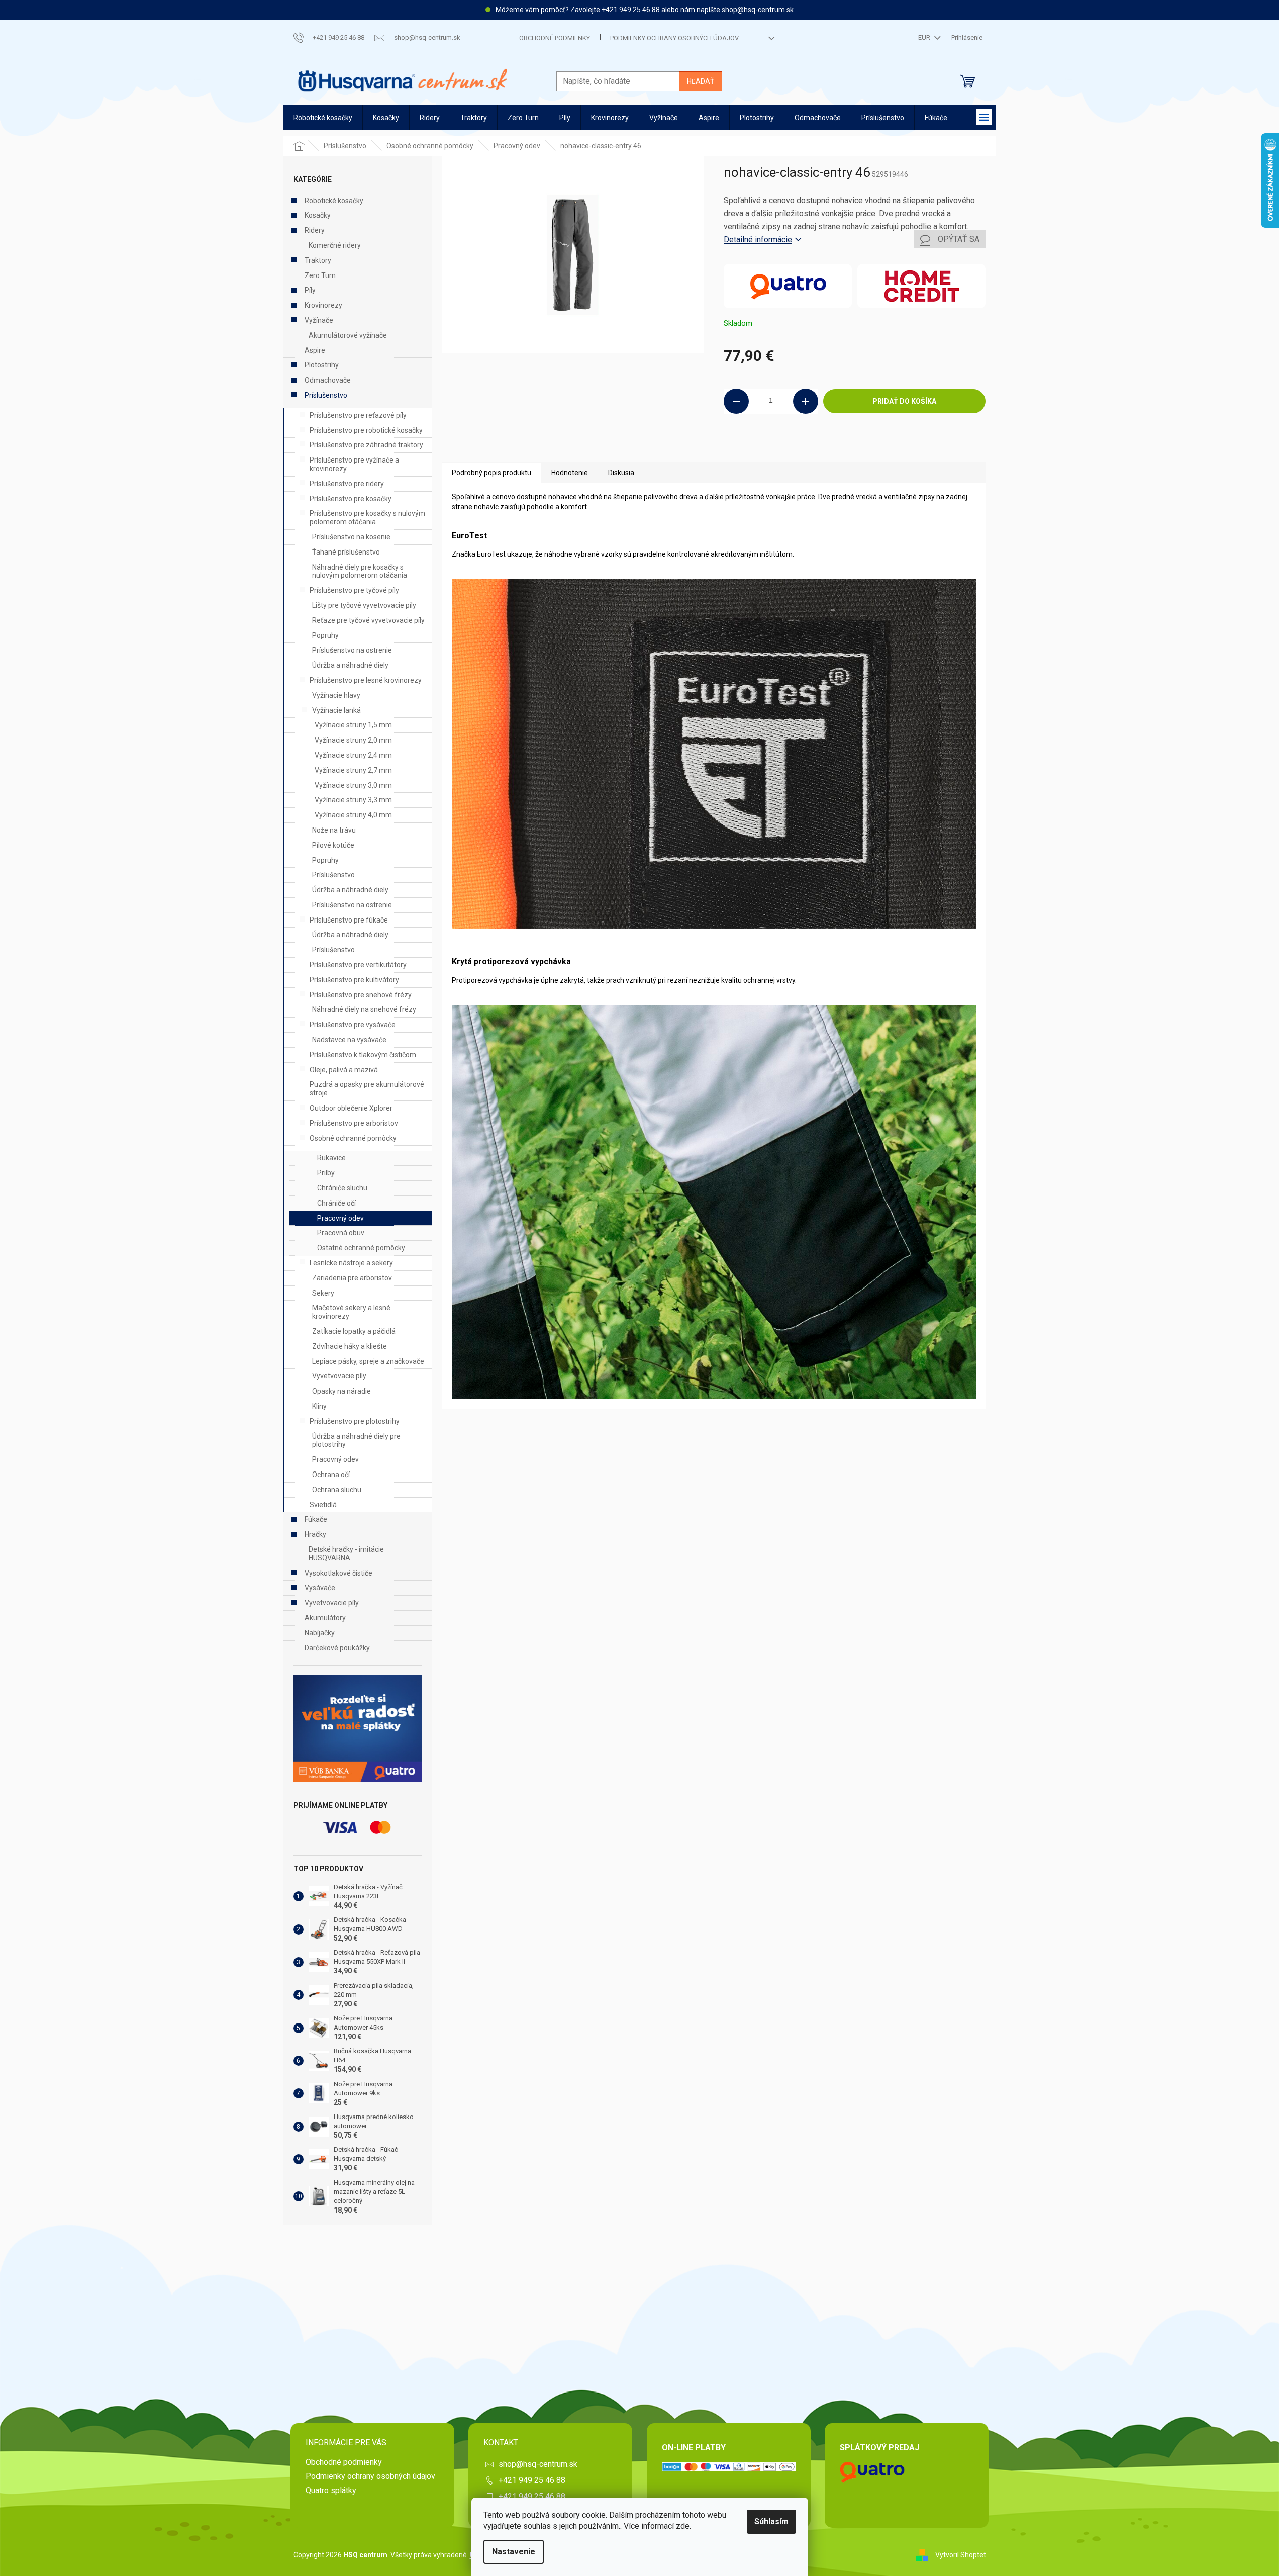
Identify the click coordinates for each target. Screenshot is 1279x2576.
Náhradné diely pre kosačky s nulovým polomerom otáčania (360, 571)
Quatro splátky (331, 2490)
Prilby (326, 1173)
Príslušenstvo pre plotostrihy (355, 1421)
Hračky (315, 1534)
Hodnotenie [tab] (570, 473)
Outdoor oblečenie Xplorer (351, 1108)
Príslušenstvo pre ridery (347, 484)
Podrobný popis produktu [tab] (491, 473)
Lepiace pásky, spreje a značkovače (368, 1361)
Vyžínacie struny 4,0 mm (353, 815)
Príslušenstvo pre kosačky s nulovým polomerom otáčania (367, 518)
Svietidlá (323, 1505)
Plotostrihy (322, 365)
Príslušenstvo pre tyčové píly (354, 590)
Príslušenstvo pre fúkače (349, 920)
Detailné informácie (758, 240)
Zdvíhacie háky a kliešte (350, 1346)
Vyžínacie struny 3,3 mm (353, 800)
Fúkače (316, 1519)
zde (683, 2526)
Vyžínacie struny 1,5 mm (353, 725)
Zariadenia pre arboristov (352, 1278)
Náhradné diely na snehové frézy (364, 1009)
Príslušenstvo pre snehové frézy (361, 995)
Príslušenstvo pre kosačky (351, 499)
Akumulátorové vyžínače (348, 335)
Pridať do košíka (904, 401)
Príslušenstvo (326, 395)
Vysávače (320, 1588)
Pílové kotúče (333, 845)
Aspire (315, 350)
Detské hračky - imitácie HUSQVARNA (346, 1554)
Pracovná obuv (341, 1233)
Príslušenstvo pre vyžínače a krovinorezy (354, 464)
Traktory (318, 260)
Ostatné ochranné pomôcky (361, 1248)
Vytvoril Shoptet (961, 2555)
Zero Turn (320, 275)
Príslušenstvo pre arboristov (354, 1123)
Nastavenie (514, 2552)
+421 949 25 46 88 (631, 10)
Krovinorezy (323, 305)
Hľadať (701, 81)
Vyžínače (319, 320)
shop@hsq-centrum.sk (758, 10)
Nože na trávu (334, 830)
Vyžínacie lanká (336, 710)
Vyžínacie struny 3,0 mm (353, 785)
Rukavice (331, 1158)
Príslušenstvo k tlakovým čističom (363, 1055)
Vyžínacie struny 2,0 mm (353, 740)
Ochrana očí (331, 1475)
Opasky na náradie (341, 1391)
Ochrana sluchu (337, 1490)
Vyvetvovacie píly (339, 1376)
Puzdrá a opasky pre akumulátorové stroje (367, 1089)
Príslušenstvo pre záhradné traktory (366, 445)
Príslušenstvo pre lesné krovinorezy (366, 680)
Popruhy (325, 635)
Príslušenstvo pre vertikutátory (358, 965)
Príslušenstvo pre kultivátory (354, 980)
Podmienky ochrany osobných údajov (674, 38)
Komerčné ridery (335, 245)
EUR (925, 37)
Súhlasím (771, 2521)
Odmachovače (328, 380)
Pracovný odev (340, 1218)
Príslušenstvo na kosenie (351, 537)
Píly (310, 290)
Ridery (315, 230)
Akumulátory (325, 1618)
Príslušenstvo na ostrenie (352, 650)
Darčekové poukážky (337, 1648)
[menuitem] (323, 118)
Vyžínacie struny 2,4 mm (353, 755)
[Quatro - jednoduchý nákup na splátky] (358, 1729)
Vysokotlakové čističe (338, 1573)
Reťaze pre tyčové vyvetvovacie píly (368, 620)
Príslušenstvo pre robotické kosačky (366, 430)
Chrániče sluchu (342, 1188)
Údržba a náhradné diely (350, 665)
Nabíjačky (320, 1633)
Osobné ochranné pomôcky (353, 1138)
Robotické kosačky (334, 201)
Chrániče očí (336, 1203)
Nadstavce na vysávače (349, 1040)
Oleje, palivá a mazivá (344, 1070)
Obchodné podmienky (555, 38)
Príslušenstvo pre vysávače (353, 1025)
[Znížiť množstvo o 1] (736, 401)
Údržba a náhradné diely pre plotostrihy (356, 1441)
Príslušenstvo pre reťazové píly (358, 415)
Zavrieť (792, 447)
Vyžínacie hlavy (336, 695)
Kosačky (318, 215)
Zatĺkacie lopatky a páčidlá (354, 1331)
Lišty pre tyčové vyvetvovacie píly (364, 605)
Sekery (323, 1293)
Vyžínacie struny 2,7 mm (353, 770)
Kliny (319, 1406)
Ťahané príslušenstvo (346, 552)
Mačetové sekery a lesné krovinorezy (351, 1312)
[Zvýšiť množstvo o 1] (806, 401)
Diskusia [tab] (621, 473)
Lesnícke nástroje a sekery (351, 1263)
